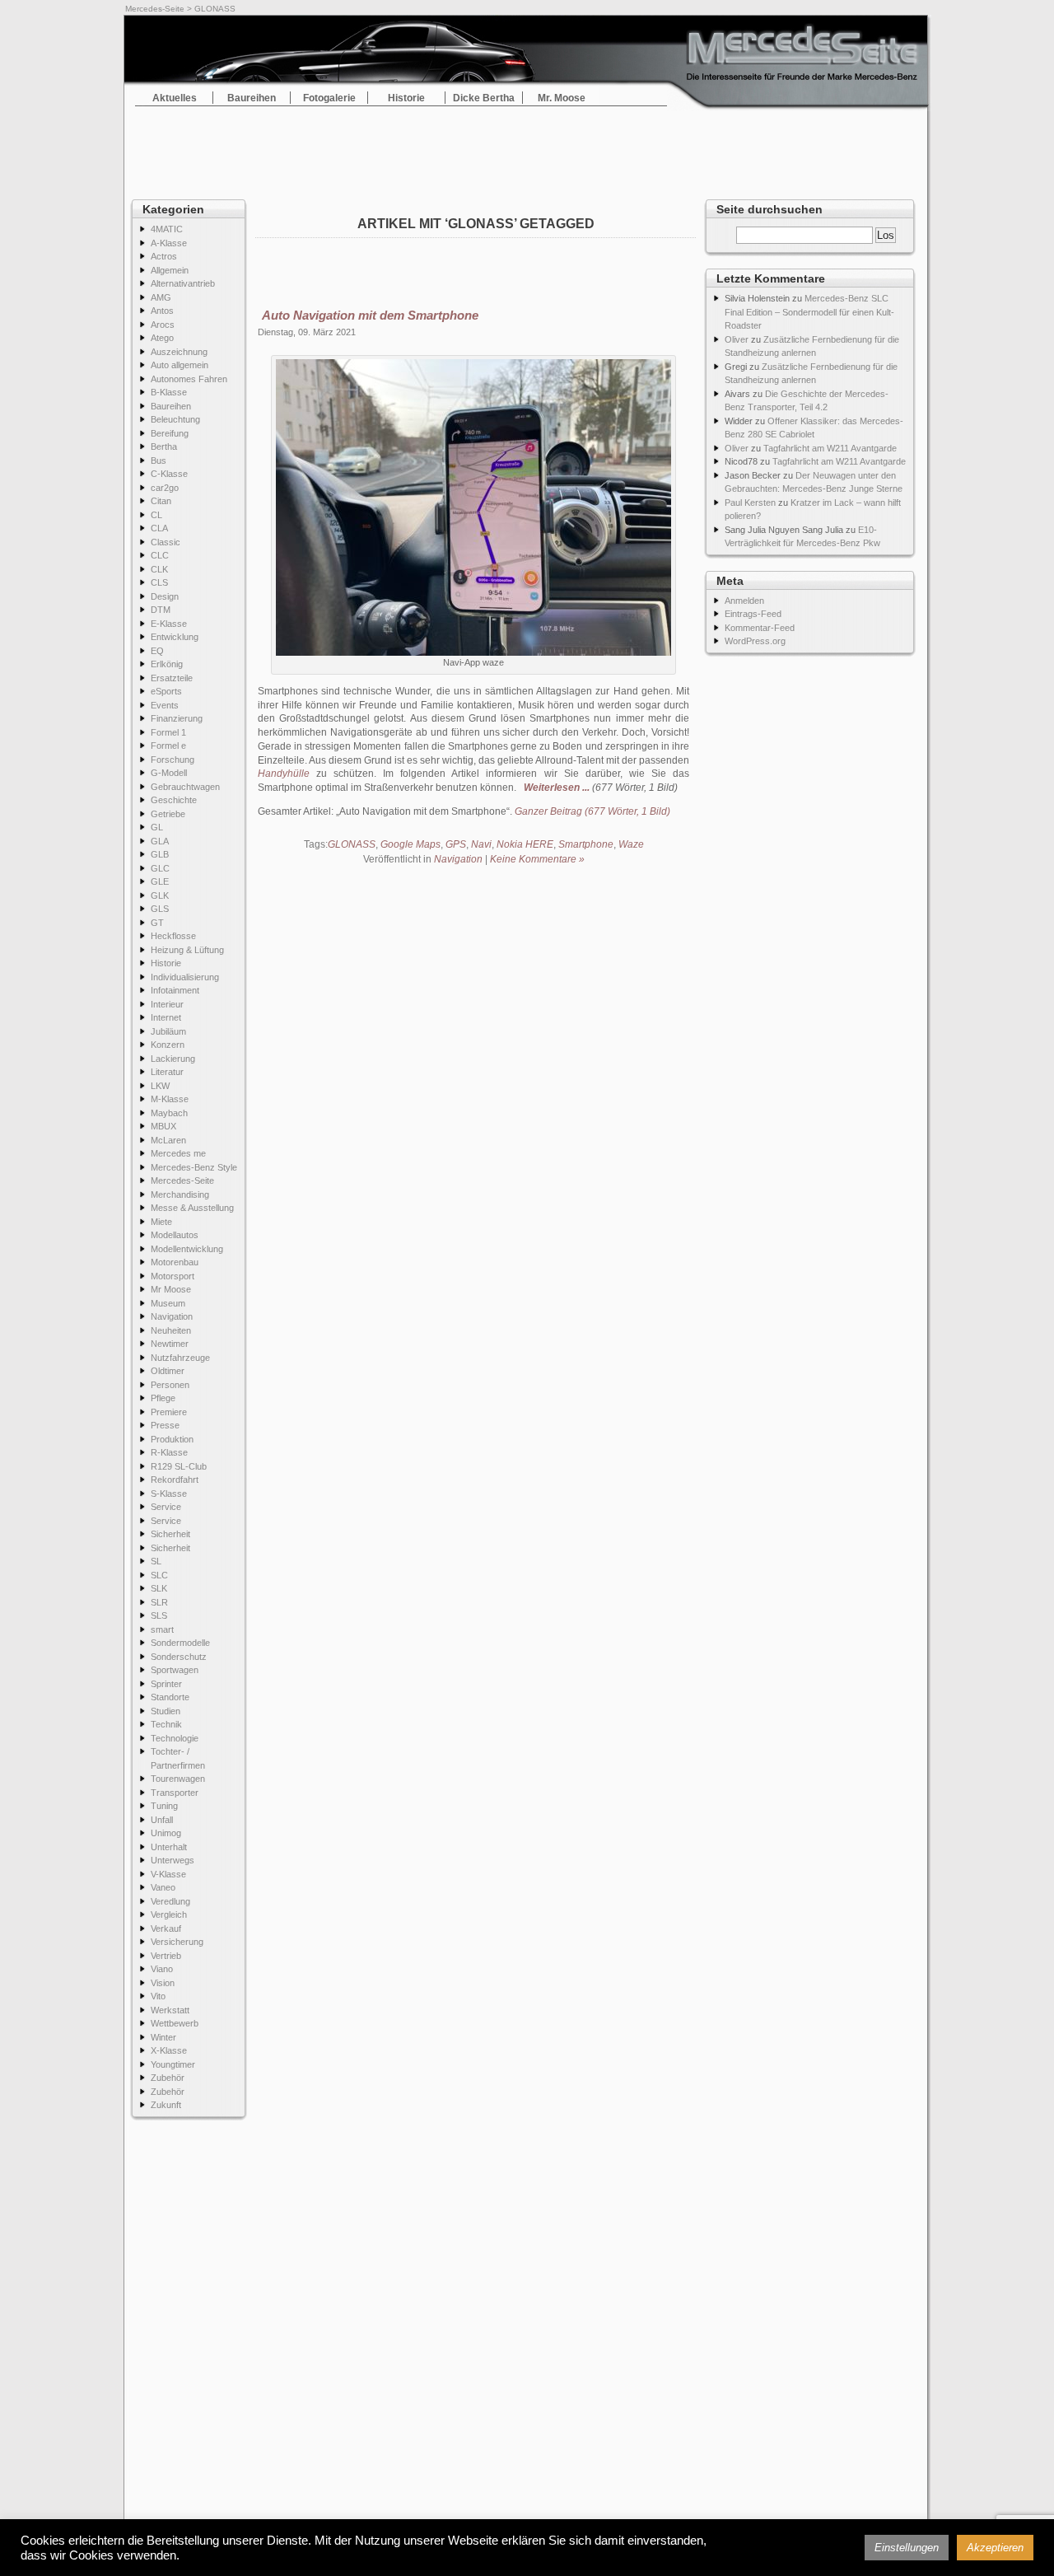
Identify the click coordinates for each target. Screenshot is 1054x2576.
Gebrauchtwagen (185, 787)
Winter (163, 2037)
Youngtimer (173, 2064)
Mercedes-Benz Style (194, 1167)
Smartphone (586, 844)
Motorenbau (175, 1262)
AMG (161, 297)
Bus (159, 461)
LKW (160, 1086)
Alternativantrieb (183, 283)
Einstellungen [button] (907, 2548)
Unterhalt (169, 1847)
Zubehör (168, 2078)
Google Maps (410, 844)
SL (156, 1561)
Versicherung (177, 1942)
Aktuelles (175, 98)
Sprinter (166, 1684)
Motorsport (173, 1276)
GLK (160, 895)
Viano (162, 1969)
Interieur (167, 1004)
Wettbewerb (175, 2023)
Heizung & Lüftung (187, 950)
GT (157, 923)
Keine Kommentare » (537, 859)
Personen (170, 1385)
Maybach (169, 1113)
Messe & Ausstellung (192, 1208)
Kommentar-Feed (760, 628)
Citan (161, 501)
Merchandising (180, 1194)
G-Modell (169, 773)
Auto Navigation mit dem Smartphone (370, 315)
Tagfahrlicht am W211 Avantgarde (830, 448)
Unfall (162, 1820)
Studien (166, 1711)
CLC (160, 555)
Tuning (164, 1806)
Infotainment (175, 990)
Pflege (163, 1398)
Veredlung (170, 1901)
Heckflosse (173, 936)
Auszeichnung (179, 352)
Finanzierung (177, 718)
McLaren (168, 1140)
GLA (160, 841)
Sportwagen (175, 1670)
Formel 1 (168, 732)
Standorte (170, 1697)
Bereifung (170, 433)
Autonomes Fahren (189, 379)
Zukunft (166, 2105)
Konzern (168, 1045)
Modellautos (175, 1235)
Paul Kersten (750, 503)
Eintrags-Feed (753, 614)
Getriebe (168, 814)
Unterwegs (173, 1860)
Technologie (175, 1738)
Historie (406, 98)
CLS (159, 582)
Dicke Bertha (484, 98)
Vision (163, 1983)
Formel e (168, 746)
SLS (159, 1615)
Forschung (173, 760)
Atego (162, 338)
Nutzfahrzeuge (180, 1358)
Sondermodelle (180, 1643)
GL (157, 827)
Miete (161, 1222)
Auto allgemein (180, 365)
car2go (165, 488)
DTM (161, 610)
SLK (159, 1588)
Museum (168, 1303)
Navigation (172, 1316)
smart (162, 1629)
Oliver (737, 339)
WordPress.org (755, 641)
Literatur (167, 1072)
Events (165, 705)
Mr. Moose (562, 98)
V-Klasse (168, 1874)
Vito (158, 1996)
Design (165, 596)
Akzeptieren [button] (995, 2548)
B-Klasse (169, 392)
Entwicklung (175, 637)
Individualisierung (185, 977)
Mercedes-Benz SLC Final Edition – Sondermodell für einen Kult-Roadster (809, 312)
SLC (159, 1575)
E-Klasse (169, 624)
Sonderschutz (179, 1657)
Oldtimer (168, 1371)
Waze (631, 844)
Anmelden (744, 601)
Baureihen (252, 98)
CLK (159, 569)
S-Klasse (169, 1494)
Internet (166, 1017)
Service (166, 1507)
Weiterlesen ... (557, 788)
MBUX (163, 1126)
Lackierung (173, 1059)
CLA (159, 528)
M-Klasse (170, 1099)
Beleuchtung (175, 419)
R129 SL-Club (179, 1466)
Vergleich (169, 1914)
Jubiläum (168, 1031)
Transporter (175, 1793)
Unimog (166, 1833)
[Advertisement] (527, 148)
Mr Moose (171, 1289)
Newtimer (170, 1344)
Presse (165, 1425)
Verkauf (166, 1928)
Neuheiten (171, 1330)
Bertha (164, 446)
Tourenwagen (178, 1779)
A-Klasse (169, 243)
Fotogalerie (329, 98)
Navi (481, 844)
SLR (159, 1602)
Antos (162, 311)
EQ (157, 651)
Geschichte (174, 800)
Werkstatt (170, 2010)
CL (156, 515)
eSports (166, 691)
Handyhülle (284, 774)
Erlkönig (167, 664)
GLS (160, 909)
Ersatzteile (172, 678)
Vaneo (163, 1887)
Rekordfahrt (175, 1480)
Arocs (163, 325)
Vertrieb (166, 1956)
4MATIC (167, 229)
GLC (160, 868)
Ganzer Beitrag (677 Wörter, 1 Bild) (592, 811)
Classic (166, 542)
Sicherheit (170, 1534)
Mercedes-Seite (155, 9)
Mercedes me (178, 1153)
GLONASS (352, 844)
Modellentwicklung (187, 1249)
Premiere (169, 1412)
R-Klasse (169, 1452)
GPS (456, 844)
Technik (166, 1724)
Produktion (172, 1439)
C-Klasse (169, 474)
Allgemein (170, 270)
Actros (164, 256)
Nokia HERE (525, 844)
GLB (160, 854)
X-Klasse (169, 2050)
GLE (160, 881)
